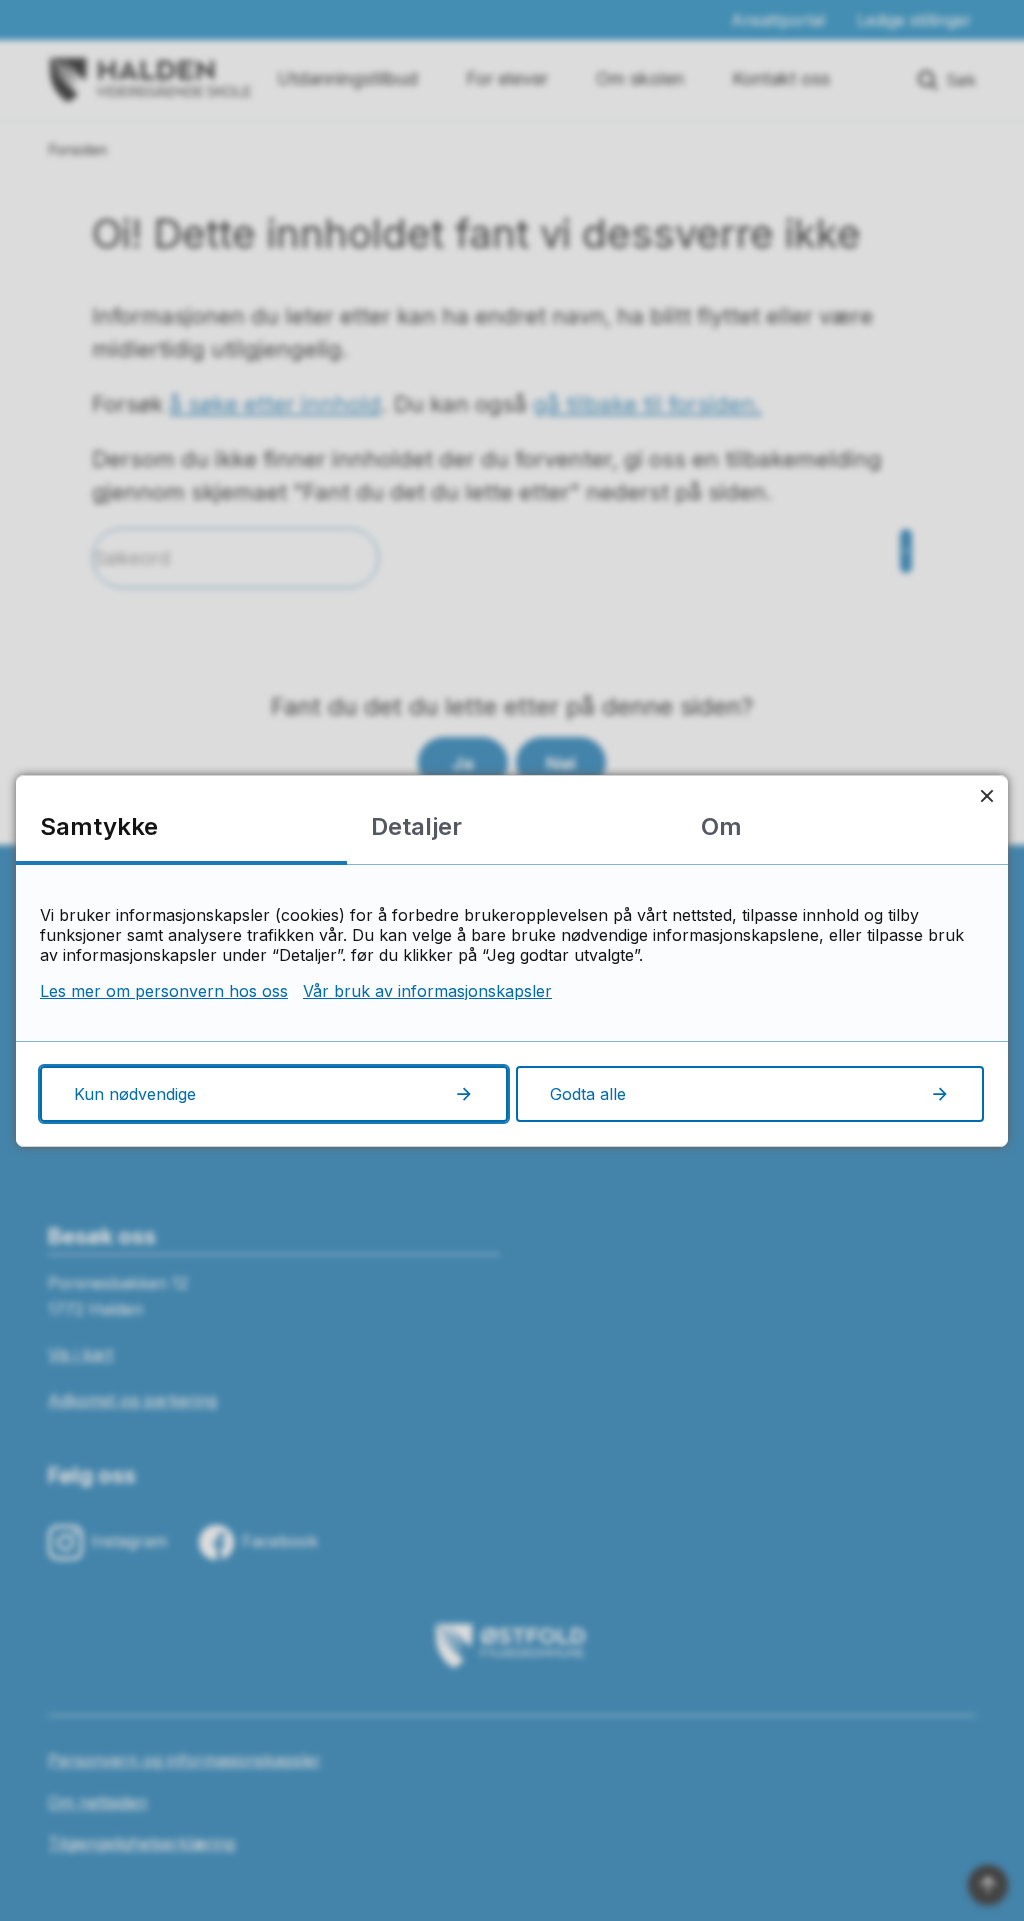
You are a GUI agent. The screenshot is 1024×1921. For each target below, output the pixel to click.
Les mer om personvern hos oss (164, 991)
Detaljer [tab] (416, 826)
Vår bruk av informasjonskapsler (427, 991)
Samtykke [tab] (99, 826)
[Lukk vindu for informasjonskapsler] (986, 796)
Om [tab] (721, 826)
